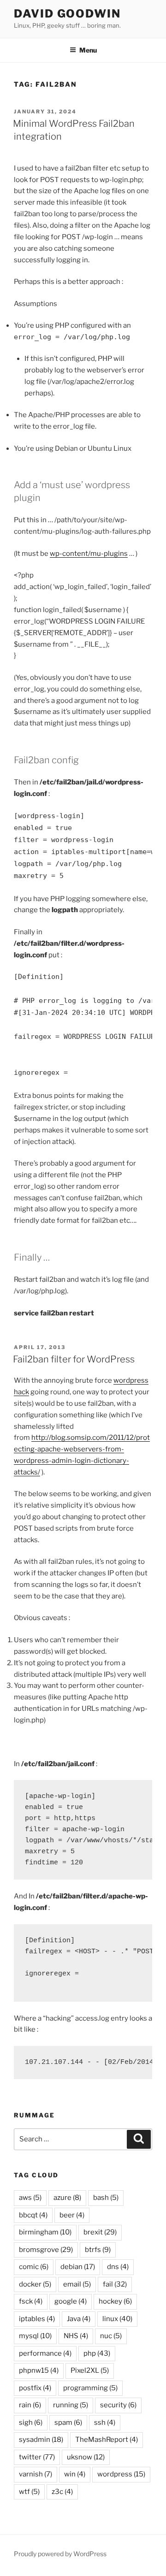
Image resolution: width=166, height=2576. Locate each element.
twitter (37, 2457)
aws (30, 2198)
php (97, 2353)
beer (72, 2215)
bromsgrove (46, 2250)
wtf (29, 2492)
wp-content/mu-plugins (89, 554)
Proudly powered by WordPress (60, 2554)
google (71, 2301)
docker (35, 2284)
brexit (100, 2232)
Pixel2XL (90, 2370)
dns (118, 2267)
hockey (115, 2301)
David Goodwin (67, 14)
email (77, 2284)
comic (34, 2267)
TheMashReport (107, 2440)
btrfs (98, 2250)
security (118, 2405)
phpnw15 (39, 2370)
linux (117, 2319)
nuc (111, 2336)
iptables (37, 2319)
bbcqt (33, 2215)
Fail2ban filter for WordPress (74, 1359)
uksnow (86, 2457)
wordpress (121, 2474)
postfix (35, 2388)
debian (78, 2267)
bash (106, 2198)
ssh (105, 2423)
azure (67, 2198)
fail (115, 2284)
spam (68, 2423)
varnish (36, 2474)
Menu (88, 50)
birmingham (45, 2232)
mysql (35, 2336)
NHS (76, 2336)
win (75, 2474)
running (71, 2405)
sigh (31, 2423)
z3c (62, 2492)
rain (30, 2405)
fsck (31, 2301)
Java (79, 2319)
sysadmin (41, 2440)
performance (45, 2353)
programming (90, 2388)
